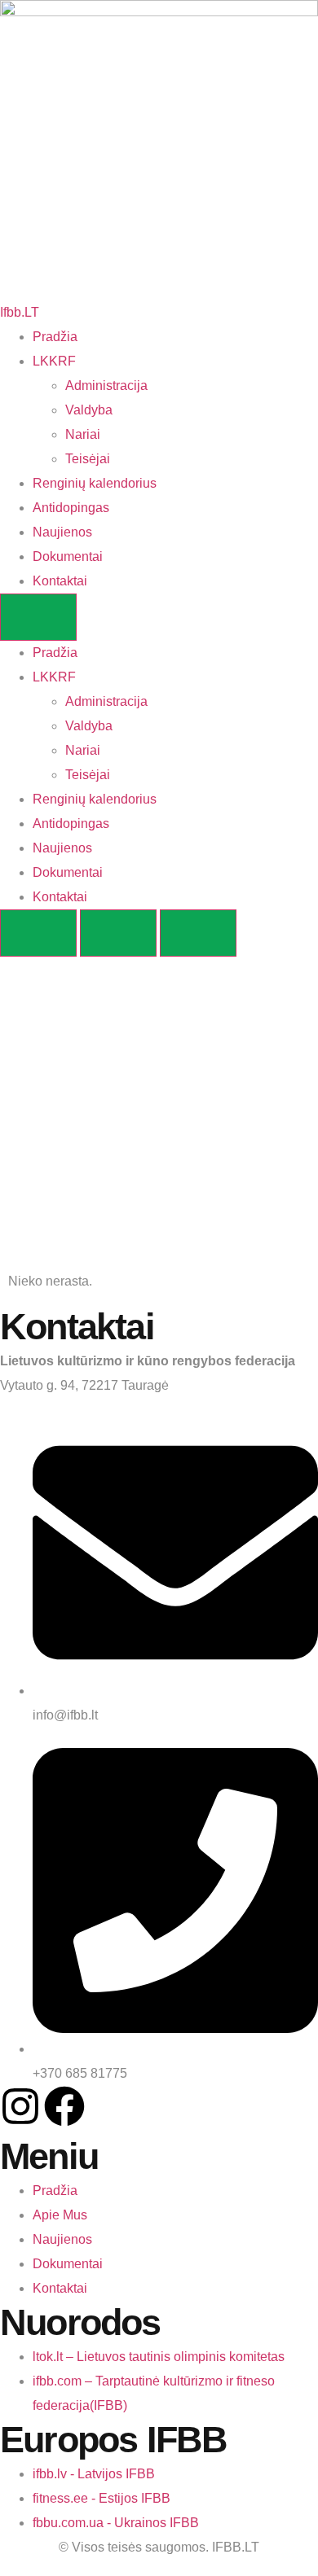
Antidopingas (71, 508)
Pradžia (55, 337)
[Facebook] (64, 2106)
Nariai (83, 434)
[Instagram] (20, 2106)
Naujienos (62, 532)
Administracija (106, 386)
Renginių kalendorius (95, 483)
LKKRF (54, 361)
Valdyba (89, 410)
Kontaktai (60, 581)
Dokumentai (68, 556)
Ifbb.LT (20, 312)
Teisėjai (88, 459)
